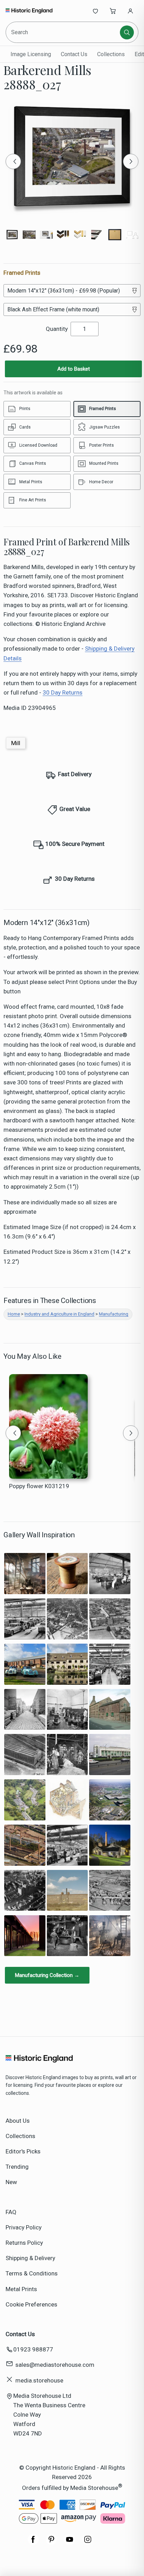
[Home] (29, 11)
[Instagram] (88, 2543)
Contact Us (74, 54)
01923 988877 (33, 2349)
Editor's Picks (23, 2151)
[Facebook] (33, 2543)
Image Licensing (31, 54)
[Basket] (113, 11)
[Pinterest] (51, 2543)
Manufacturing (114, 1314)
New (11, 2182)
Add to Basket (74, 369)
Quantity (57, 329)
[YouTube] (70, 2543)
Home (14, 1314)
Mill (16, 743)
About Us (18, 2121)
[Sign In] (130, 11)
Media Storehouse (94, 2488)
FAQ (11, 2212)
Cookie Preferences (31, 2304)
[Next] (131, 161)
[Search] (127, 32)
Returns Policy (24, 2243)
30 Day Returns (63, 692)
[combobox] (63, 32)
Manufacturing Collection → (47, 1975)
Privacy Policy (24, 2227)
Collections (111, 54)
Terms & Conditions (32, 2273)
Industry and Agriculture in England (59, 1314)
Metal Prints (21, 2289)
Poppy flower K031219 (39, 1486)
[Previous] (13, 161)
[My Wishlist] (95, 11)
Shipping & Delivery (30, 2258)
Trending (17, 2167)
